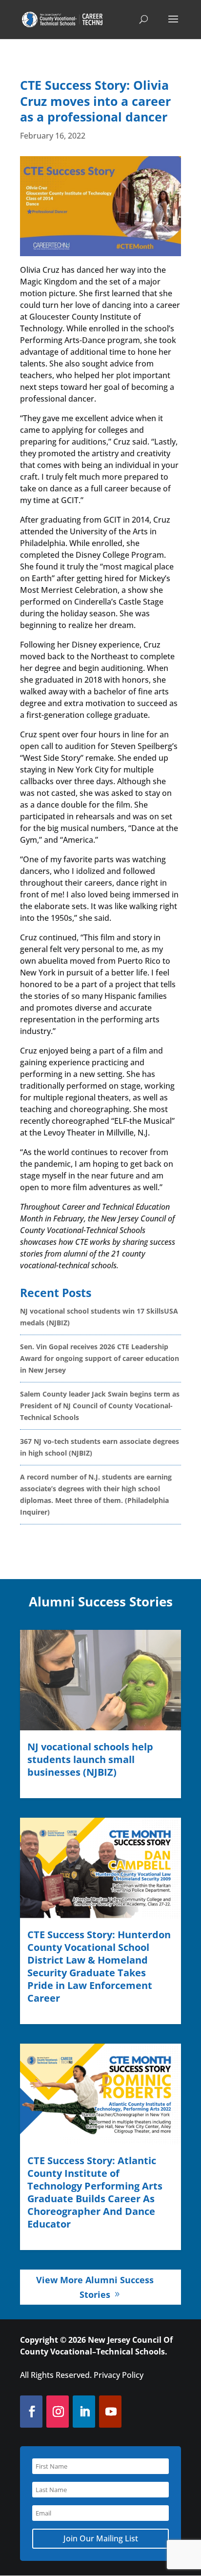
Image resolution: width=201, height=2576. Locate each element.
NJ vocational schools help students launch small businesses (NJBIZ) (90, 1759)
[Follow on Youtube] (110, 2412)
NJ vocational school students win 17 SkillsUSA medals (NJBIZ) (99, 1317)
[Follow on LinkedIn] (84, 2412)
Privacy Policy (119, 2375)
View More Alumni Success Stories (95, 2287)
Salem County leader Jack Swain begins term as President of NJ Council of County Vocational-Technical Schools (100, 1406)
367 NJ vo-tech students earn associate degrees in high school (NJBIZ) (100, 1447)
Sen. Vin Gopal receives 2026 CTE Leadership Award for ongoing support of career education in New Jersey (100, 1358)
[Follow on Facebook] (31, 2412)
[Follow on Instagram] (57, 2412)
